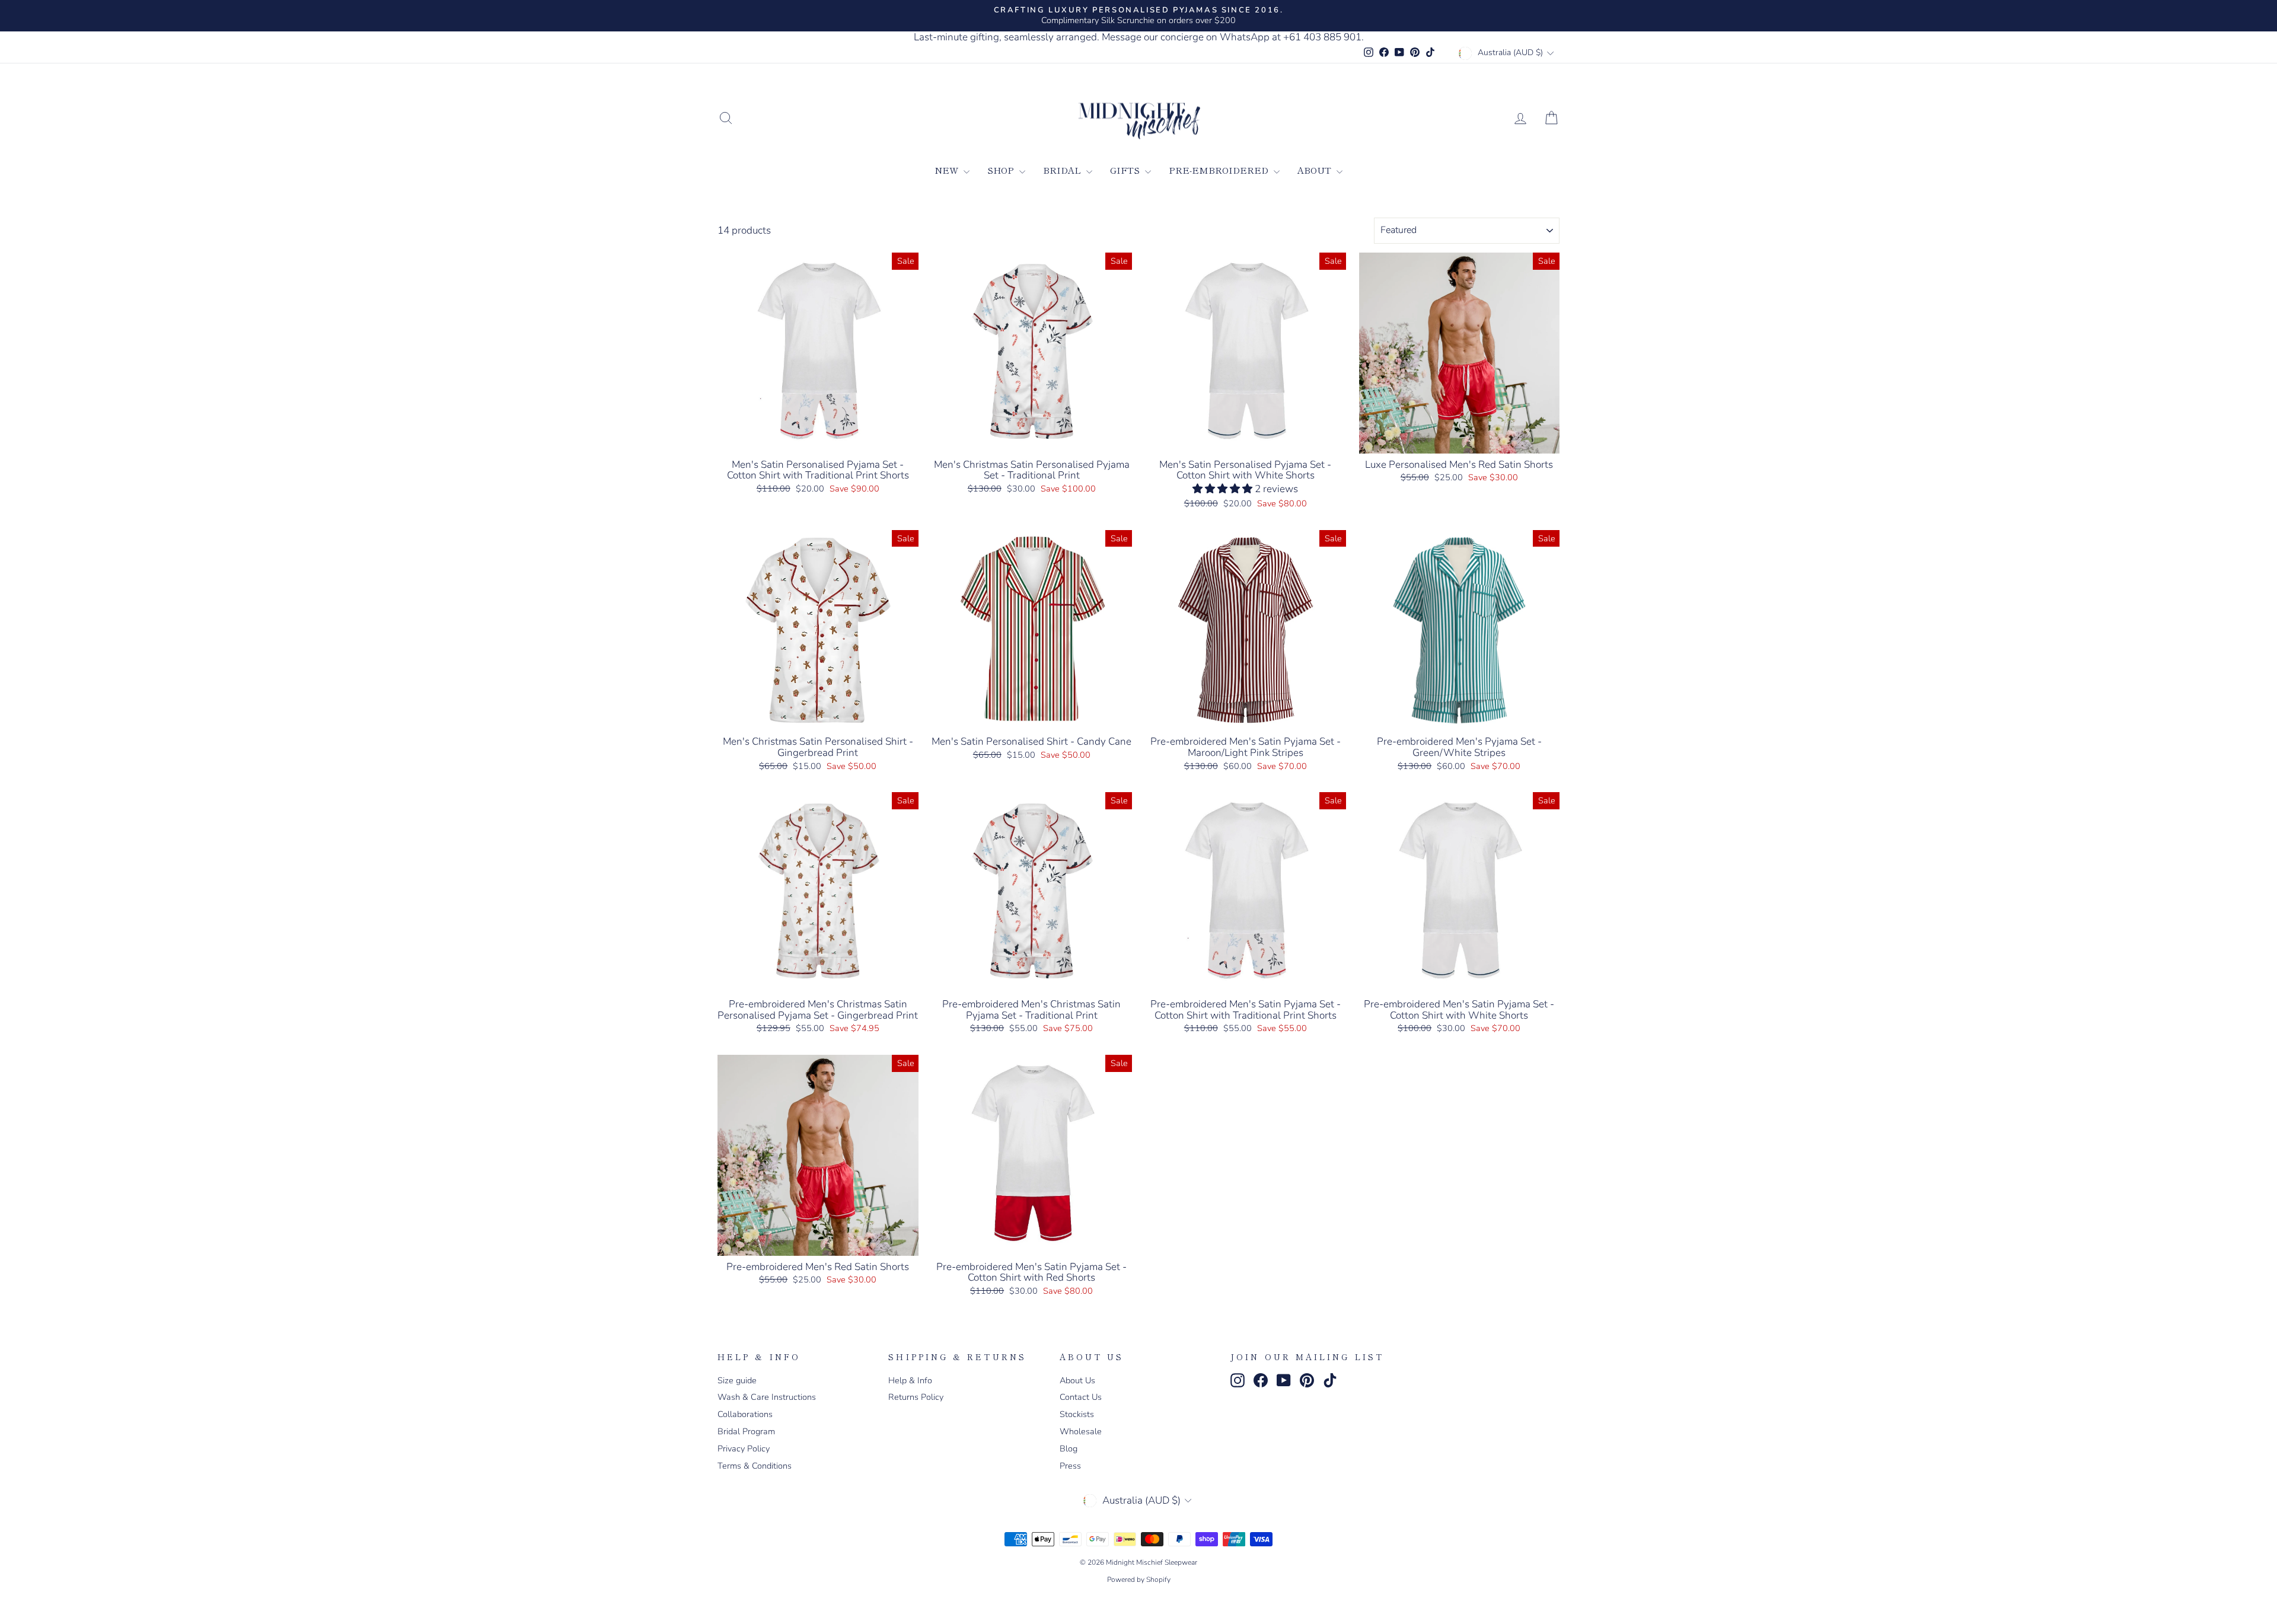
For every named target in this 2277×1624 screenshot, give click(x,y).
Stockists (1077, 1414)
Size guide (737, 1380)
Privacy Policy (744, 1448)
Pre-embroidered (1220, 170)
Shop (1002, 170)
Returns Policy (916, 1397)
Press (1070, 1466)
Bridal (1063, 170)
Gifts (1126, 170)
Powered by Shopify (1139, 1580)
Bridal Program (746, 1431)
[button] (1224, 489)
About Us (1077, 1380)
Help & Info (910, 1380)
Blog (1069, 1448)
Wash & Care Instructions (767, 1397)
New (948, 170)
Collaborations (745, 1414)
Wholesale (1081, 1431)
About (1316, 170)
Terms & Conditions (755, 1466)
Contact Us (1081, 1397)
